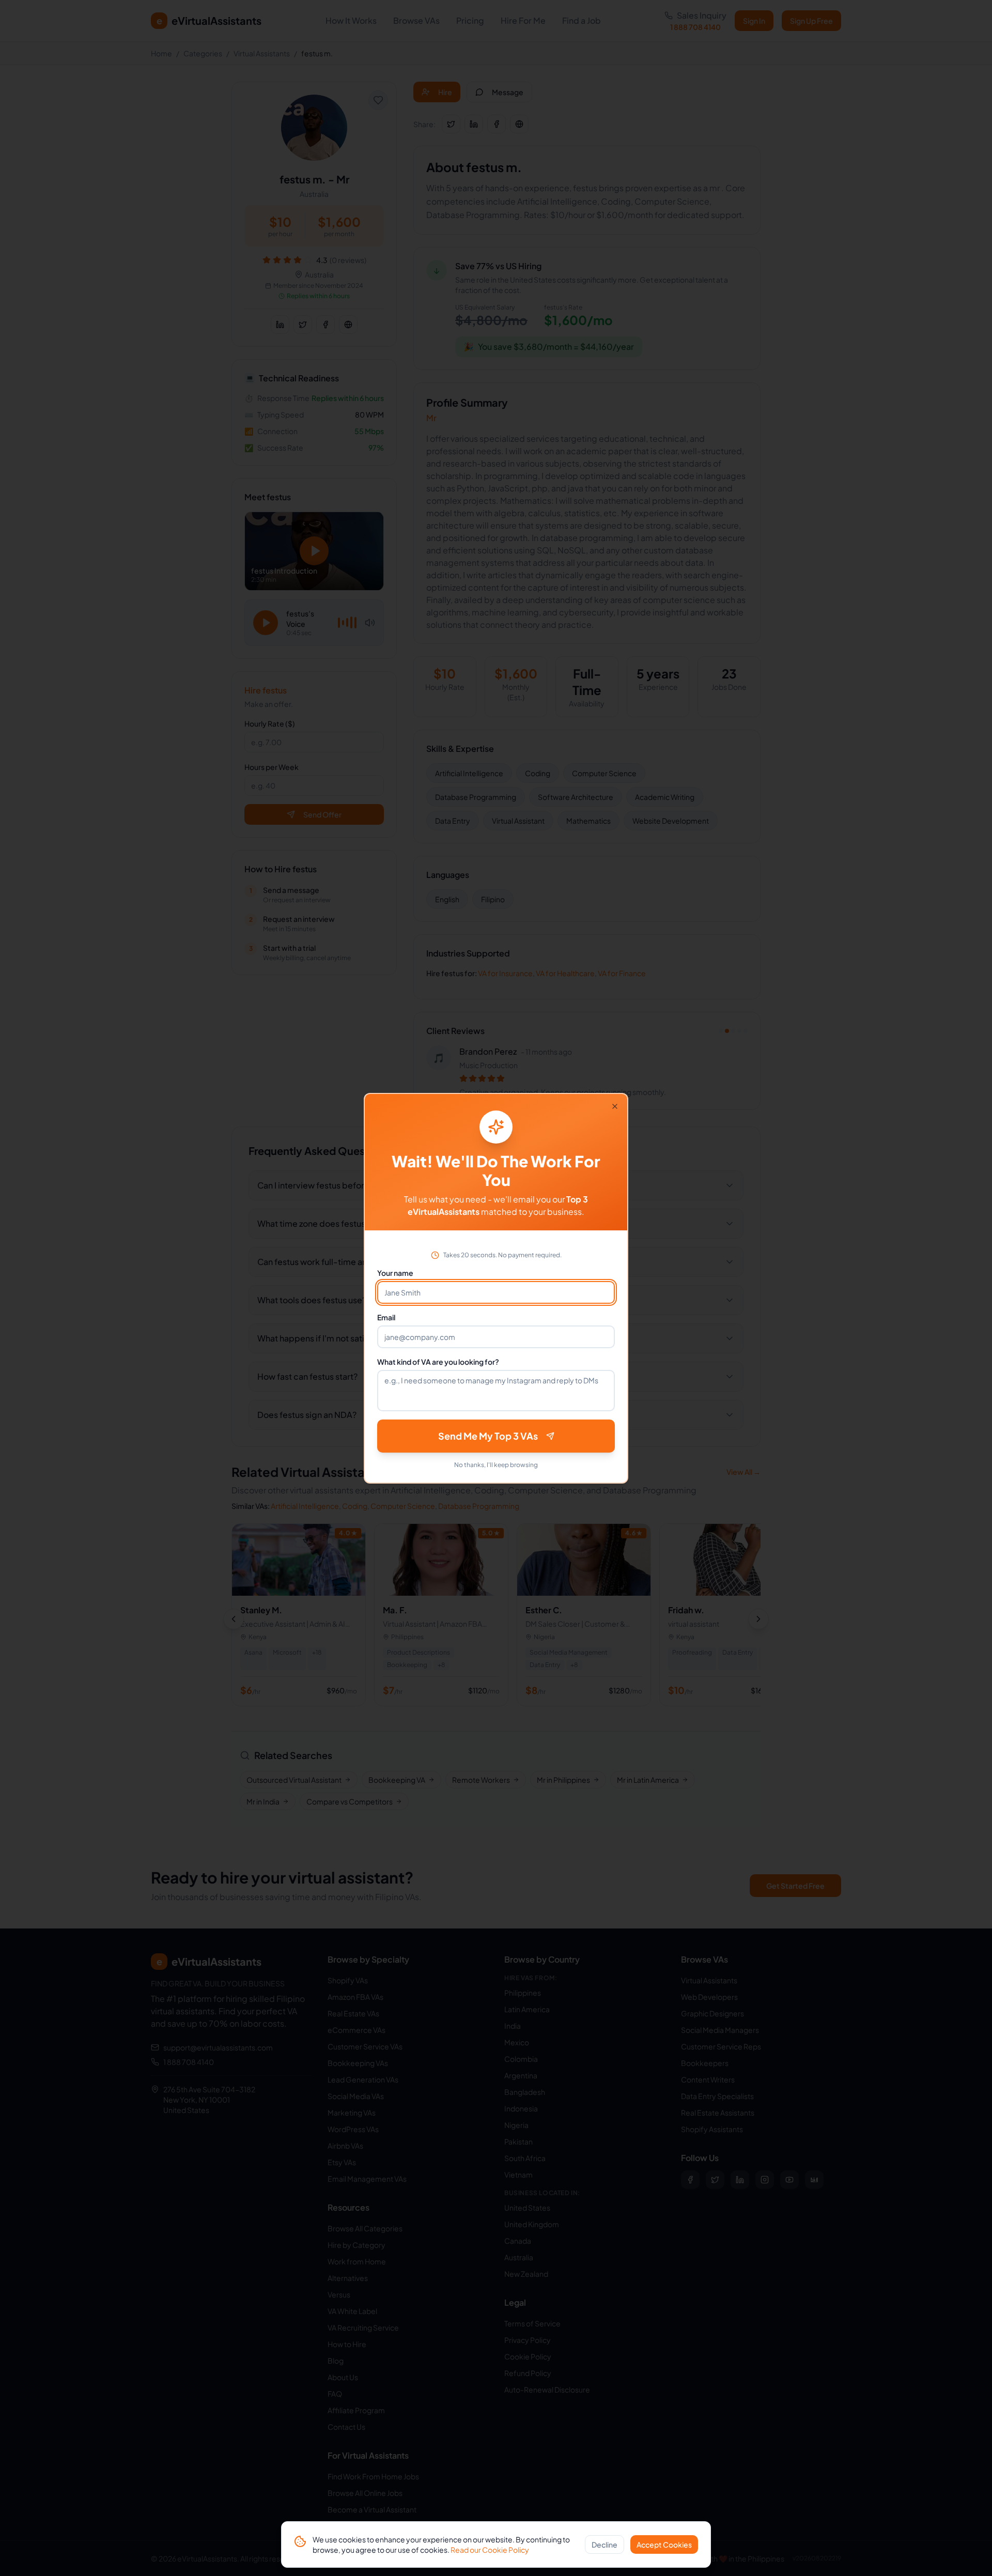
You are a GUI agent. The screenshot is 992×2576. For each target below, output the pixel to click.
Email (386, 1317)
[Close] (615, 1106)
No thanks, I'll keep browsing (496, 1465)
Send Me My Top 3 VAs (488, 1436)
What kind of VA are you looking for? (438, 1362)
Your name (395, 1273)
